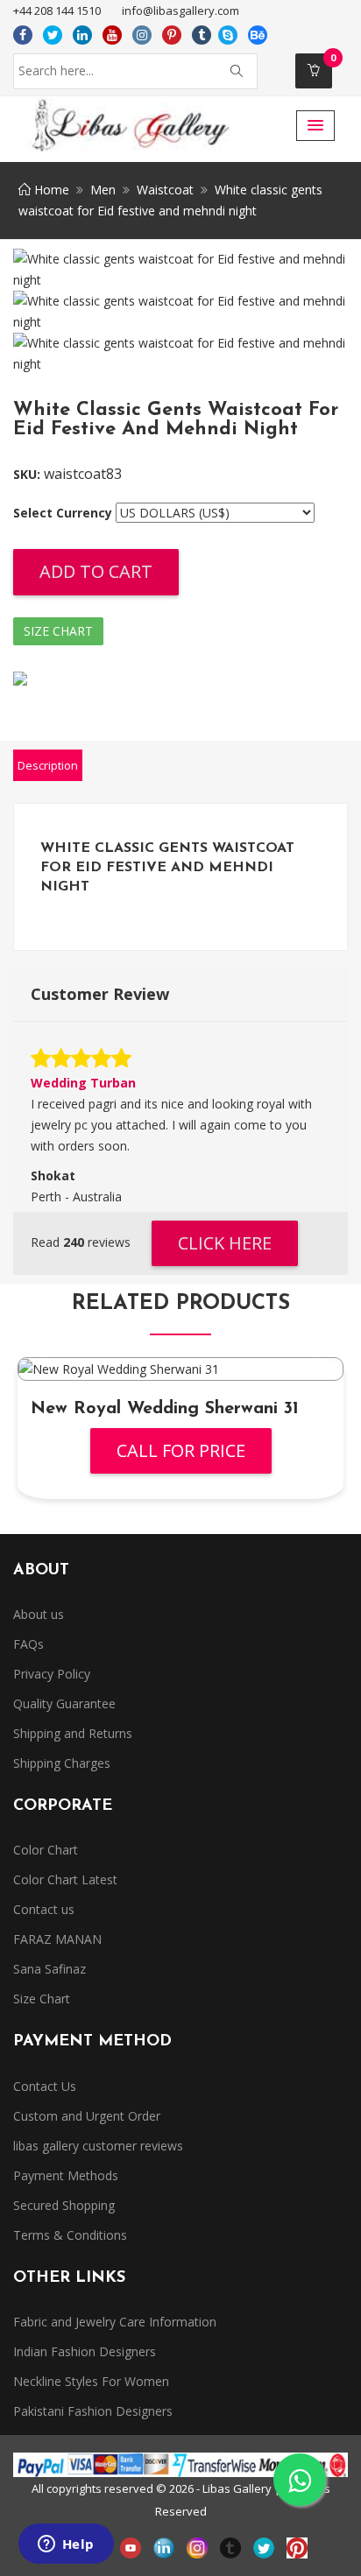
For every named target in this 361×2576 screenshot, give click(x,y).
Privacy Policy (52, 1674)
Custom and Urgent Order (87, 2116)
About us (39, 1614)
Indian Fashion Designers (85, 2351)
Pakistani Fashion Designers (93, 2411)
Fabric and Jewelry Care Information (115, 2322)
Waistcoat (165, 190)
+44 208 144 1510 (57, 11)
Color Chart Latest (65, 1879)
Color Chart (46, 1850)
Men (103, 190)
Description (48, 765)
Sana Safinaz (50, 1969)
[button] (315, 126)
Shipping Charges (62, 1763)
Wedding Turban (83, 1083)
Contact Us (45, 2086)
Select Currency (63, 513)
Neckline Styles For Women (91, 2381)
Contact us (44, 1909)
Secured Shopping (64, 2205)
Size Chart (58, 631)
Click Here (225, 1243)
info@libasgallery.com (180, 11)
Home (50, 190)
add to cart (96, 571)
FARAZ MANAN (57, 1939)
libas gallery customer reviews (98, 2146)
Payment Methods (66, 2175)
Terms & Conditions (70, 2235)
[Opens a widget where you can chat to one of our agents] (66, 2545)
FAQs (28, 1644)
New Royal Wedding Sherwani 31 (165, 1409)
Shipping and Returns (73, 1733)
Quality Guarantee (64, 1703)
